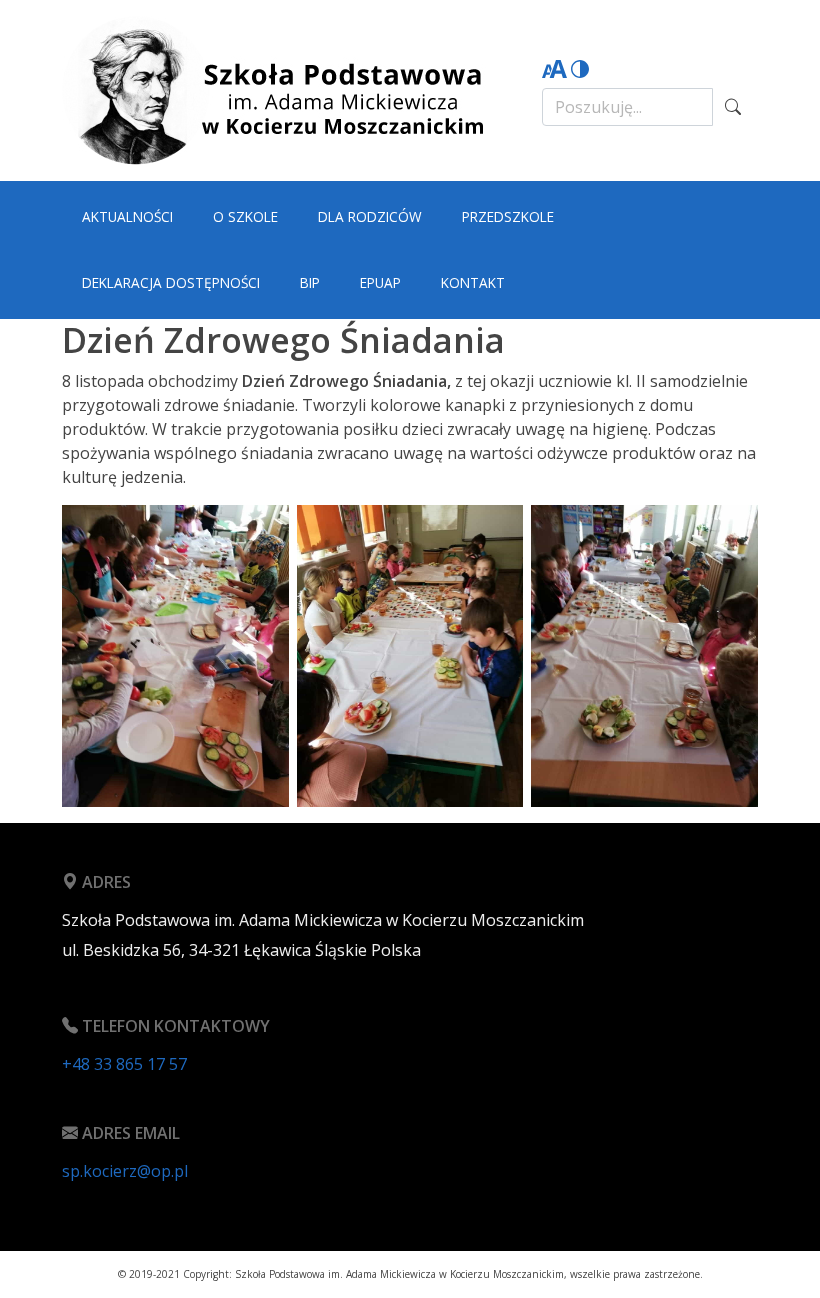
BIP (310, 282)
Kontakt (473, 282)
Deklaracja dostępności (171, 282)
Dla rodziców (370, 216)
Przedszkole (508, 216)
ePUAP (380, 282)
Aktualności (127, 216)
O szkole (245, 216)
